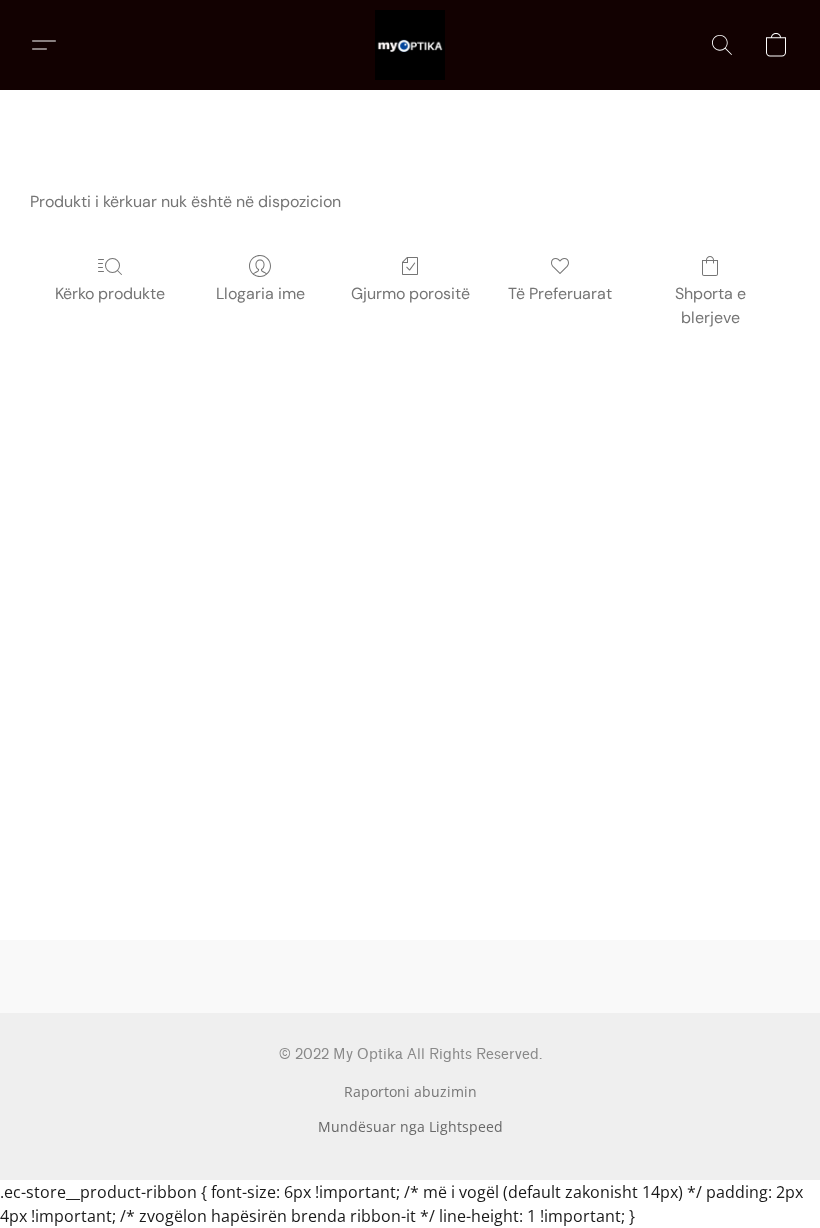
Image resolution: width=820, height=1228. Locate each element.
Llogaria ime (260, 293)
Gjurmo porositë (410, 293)
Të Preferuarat (560, 293)
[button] (410, 45)
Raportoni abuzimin (410, 1091)
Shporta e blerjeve (710, 305)
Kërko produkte (110, 293)
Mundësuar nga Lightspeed (410, 1126)
